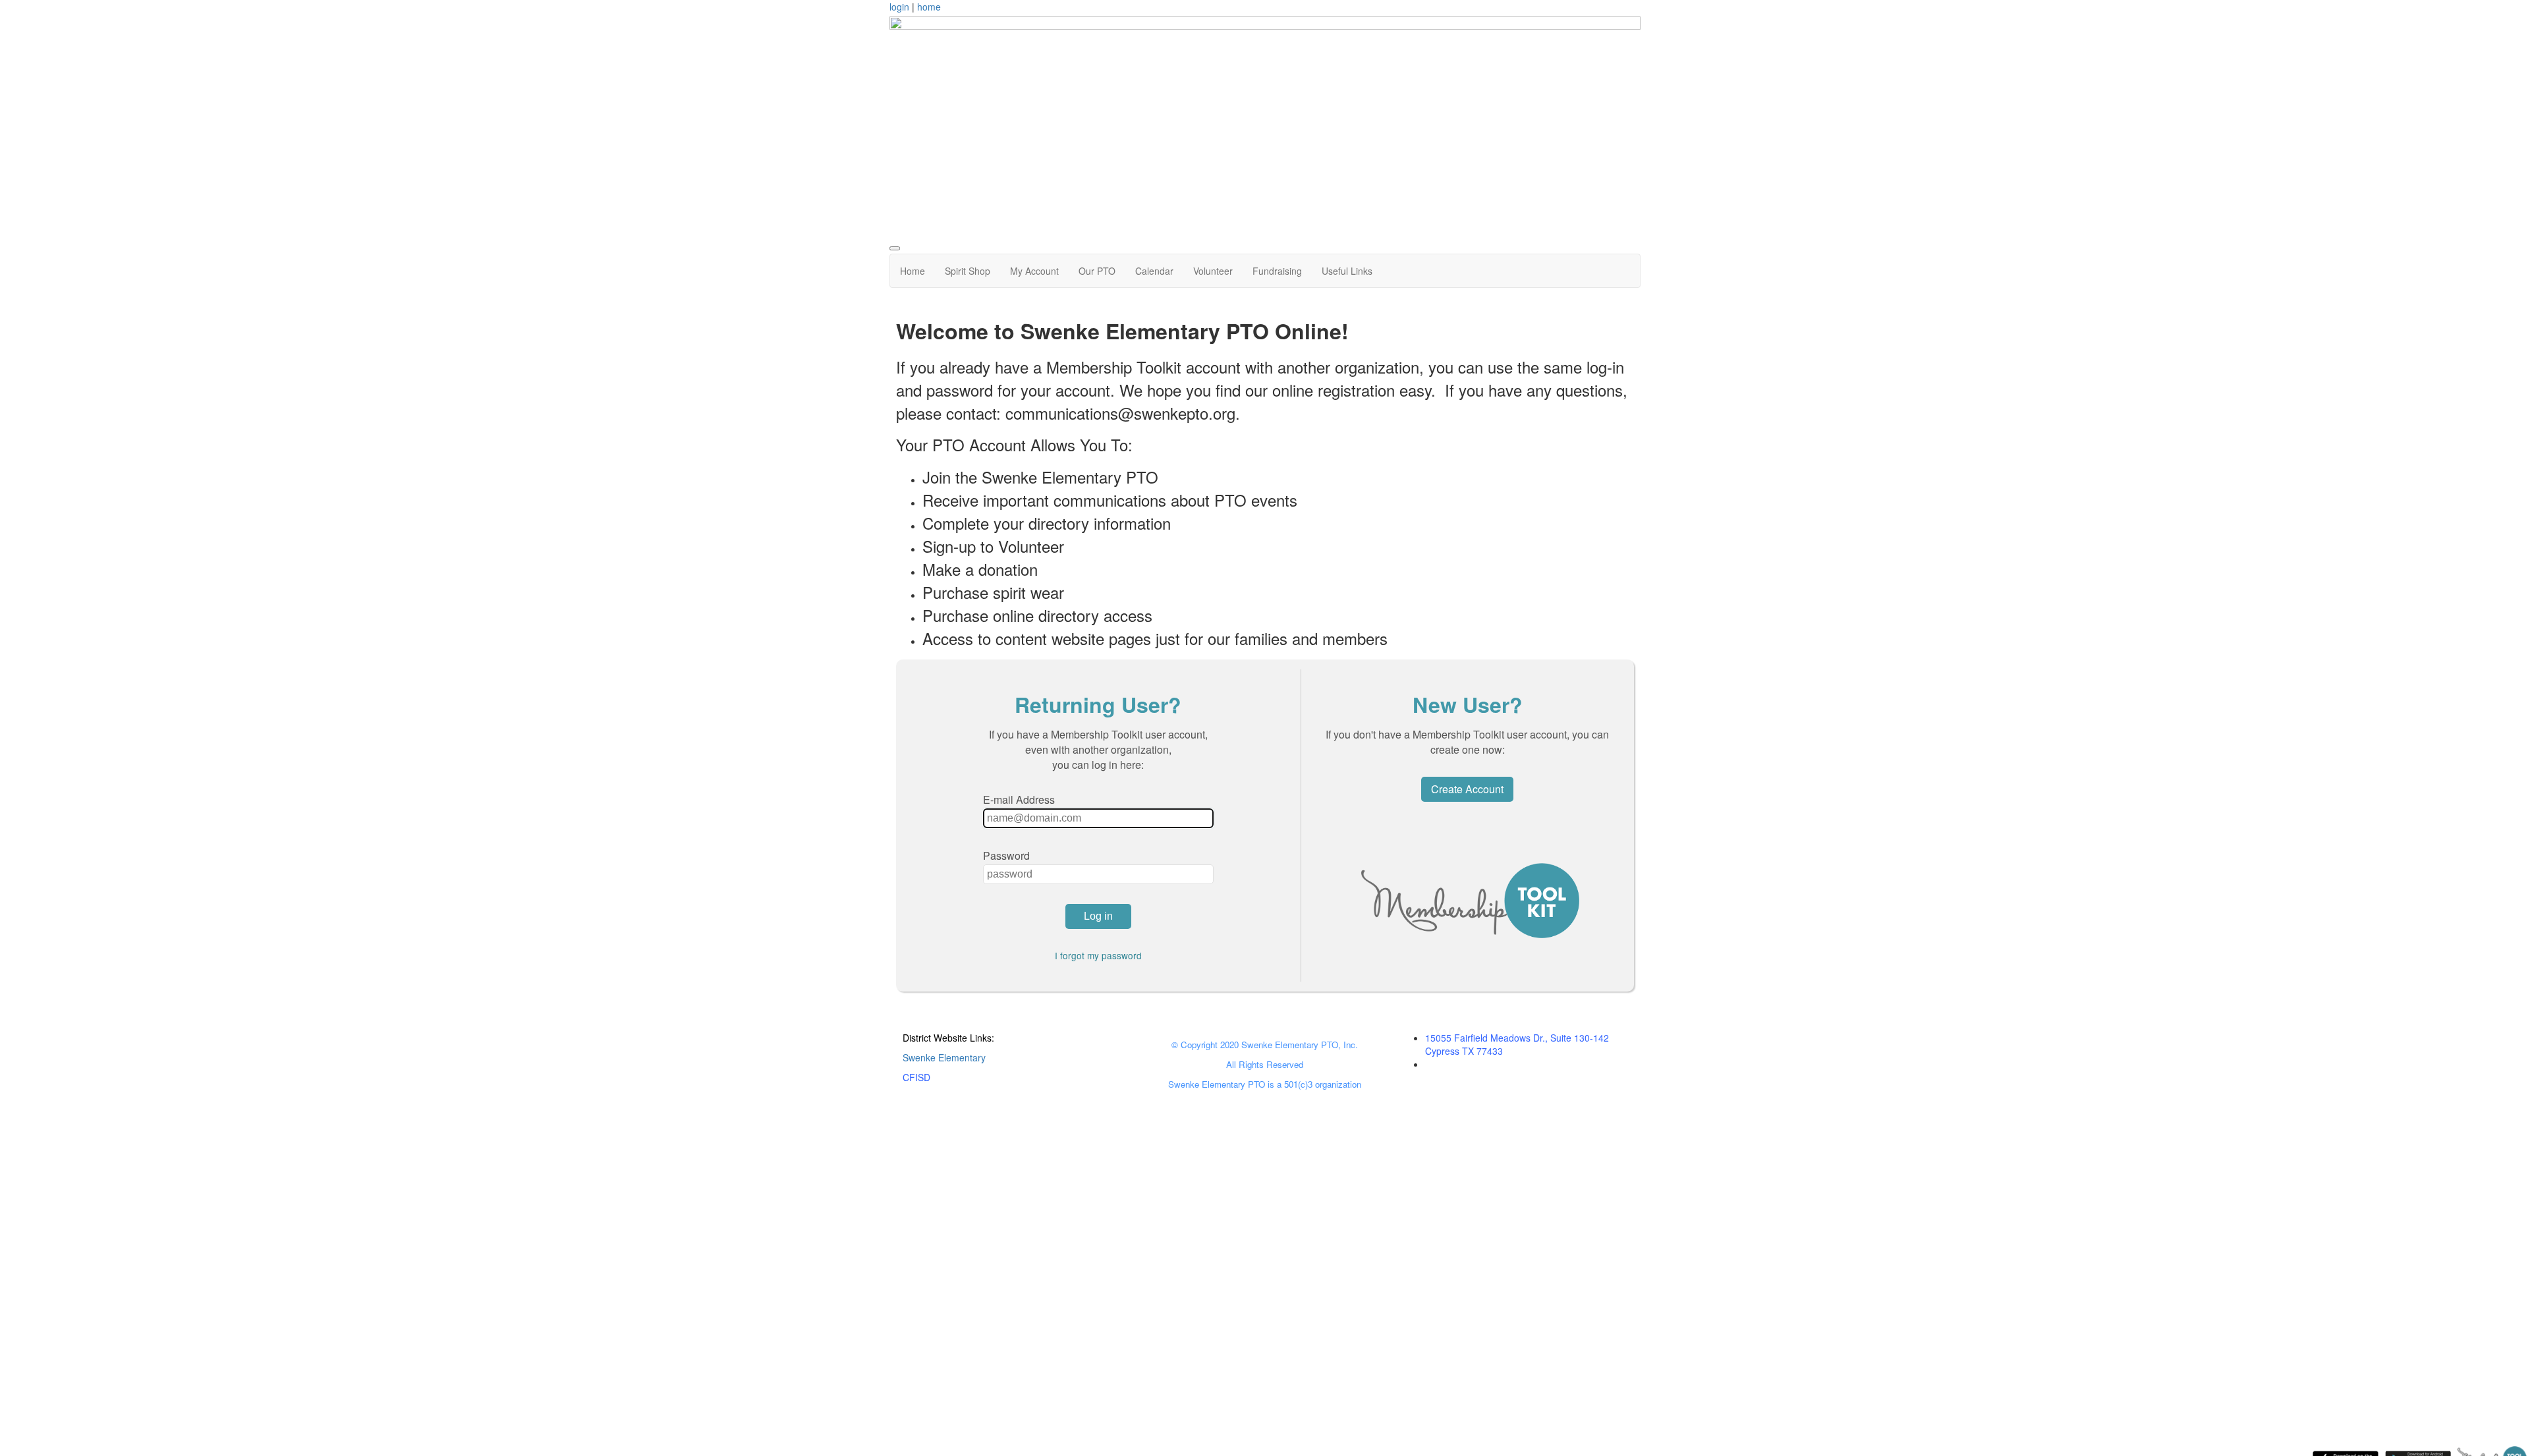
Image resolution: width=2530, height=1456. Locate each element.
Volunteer (1213, 271)
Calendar (1154, 271)
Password (1006, 855)
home (929, 7)
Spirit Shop (968, 271)
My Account (1034, 271)
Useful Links (1347, 271)
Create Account (1467, 789)
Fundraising (1277, 271)
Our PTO (1097, 271)
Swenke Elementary (944, 1057)
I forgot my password (1098, 955)
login (899, 7)
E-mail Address (1019, 799)
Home (913, 271)
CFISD (916, 1077)
